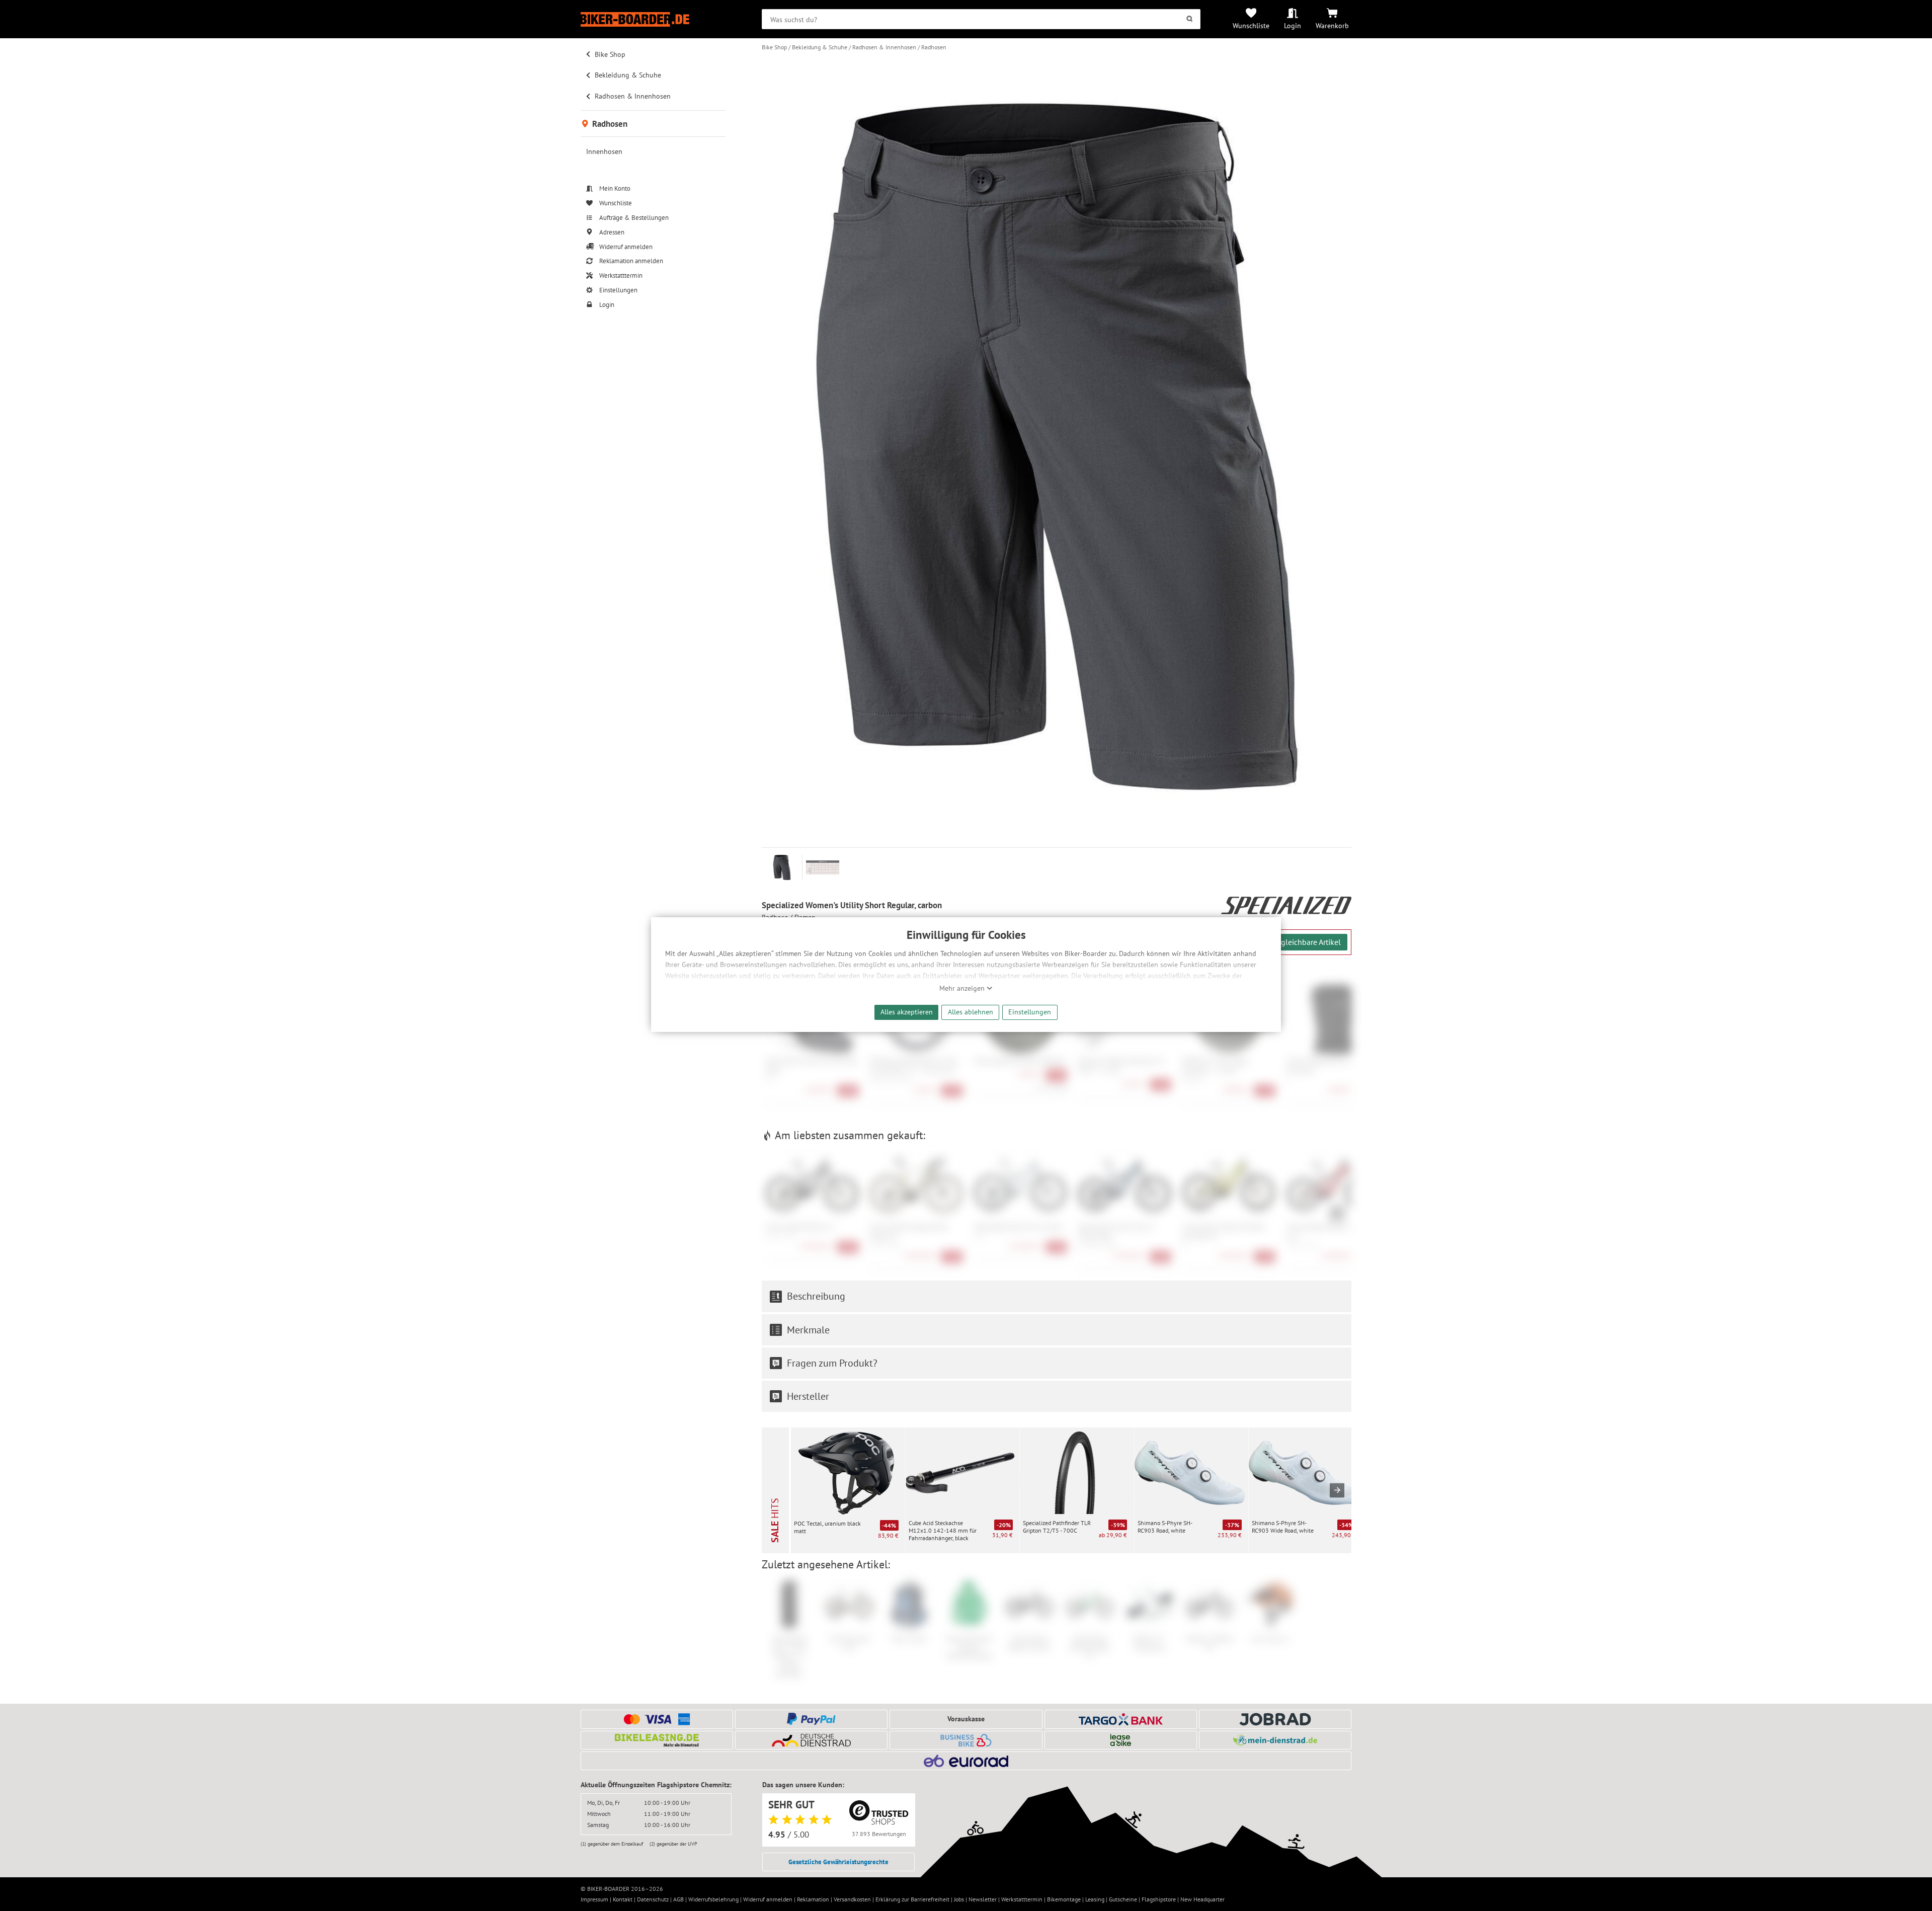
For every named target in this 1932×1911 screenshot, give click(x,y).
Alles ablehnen (971, 1012)
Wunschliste (1251, 25)
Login (1293, 25)
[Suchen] (1190, 19)
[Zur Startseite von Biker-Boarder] (653, 19)
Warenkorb (1332, 25)
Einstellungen (1030, 1012)
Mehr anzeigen (963, 988)
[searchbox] (981, 19)
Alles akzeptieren (907, 1012)
